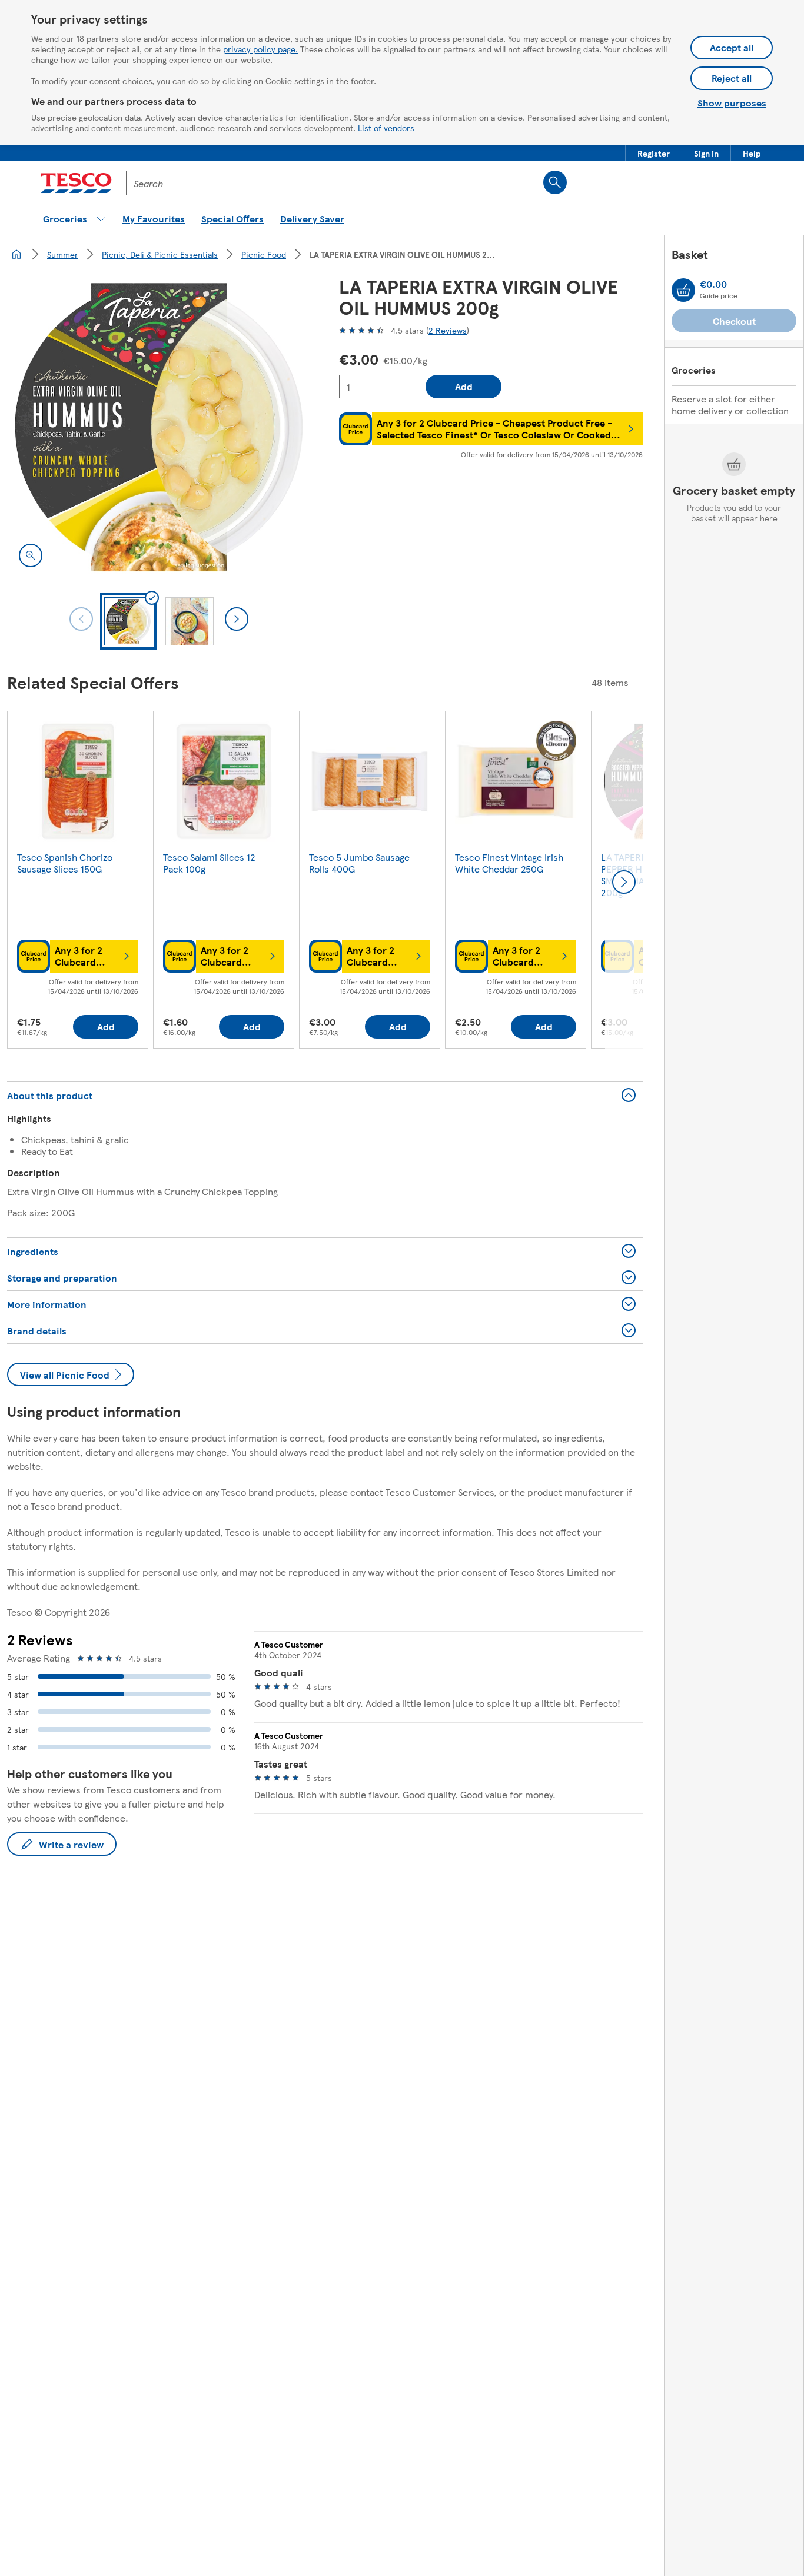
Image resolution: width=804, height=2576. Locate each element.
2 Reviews (448, 330)
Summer (63, 254)
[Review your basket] (683, 290)
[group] (78, 882)
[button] (654, 153)
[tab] (128, 621)
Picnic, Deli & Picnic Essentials (160, 254)
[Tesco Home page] (76, 183)
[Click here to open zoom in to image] (31, 555)
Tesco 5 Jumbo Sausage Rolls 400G (359, 863)
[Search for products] (555, 182)
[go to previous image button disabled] (81, 619)
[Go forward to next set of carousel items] (624, 882)
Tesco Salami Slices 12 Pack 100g (209, 863)
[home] (16, 254)
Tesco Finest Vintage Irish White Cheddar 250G (509, 863)
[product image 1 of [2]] (159, 427)
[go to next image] (237, 619)
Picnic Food (264, 254)
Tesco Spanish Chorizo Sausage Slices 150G (65, 863)
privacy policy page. (260, 49)
